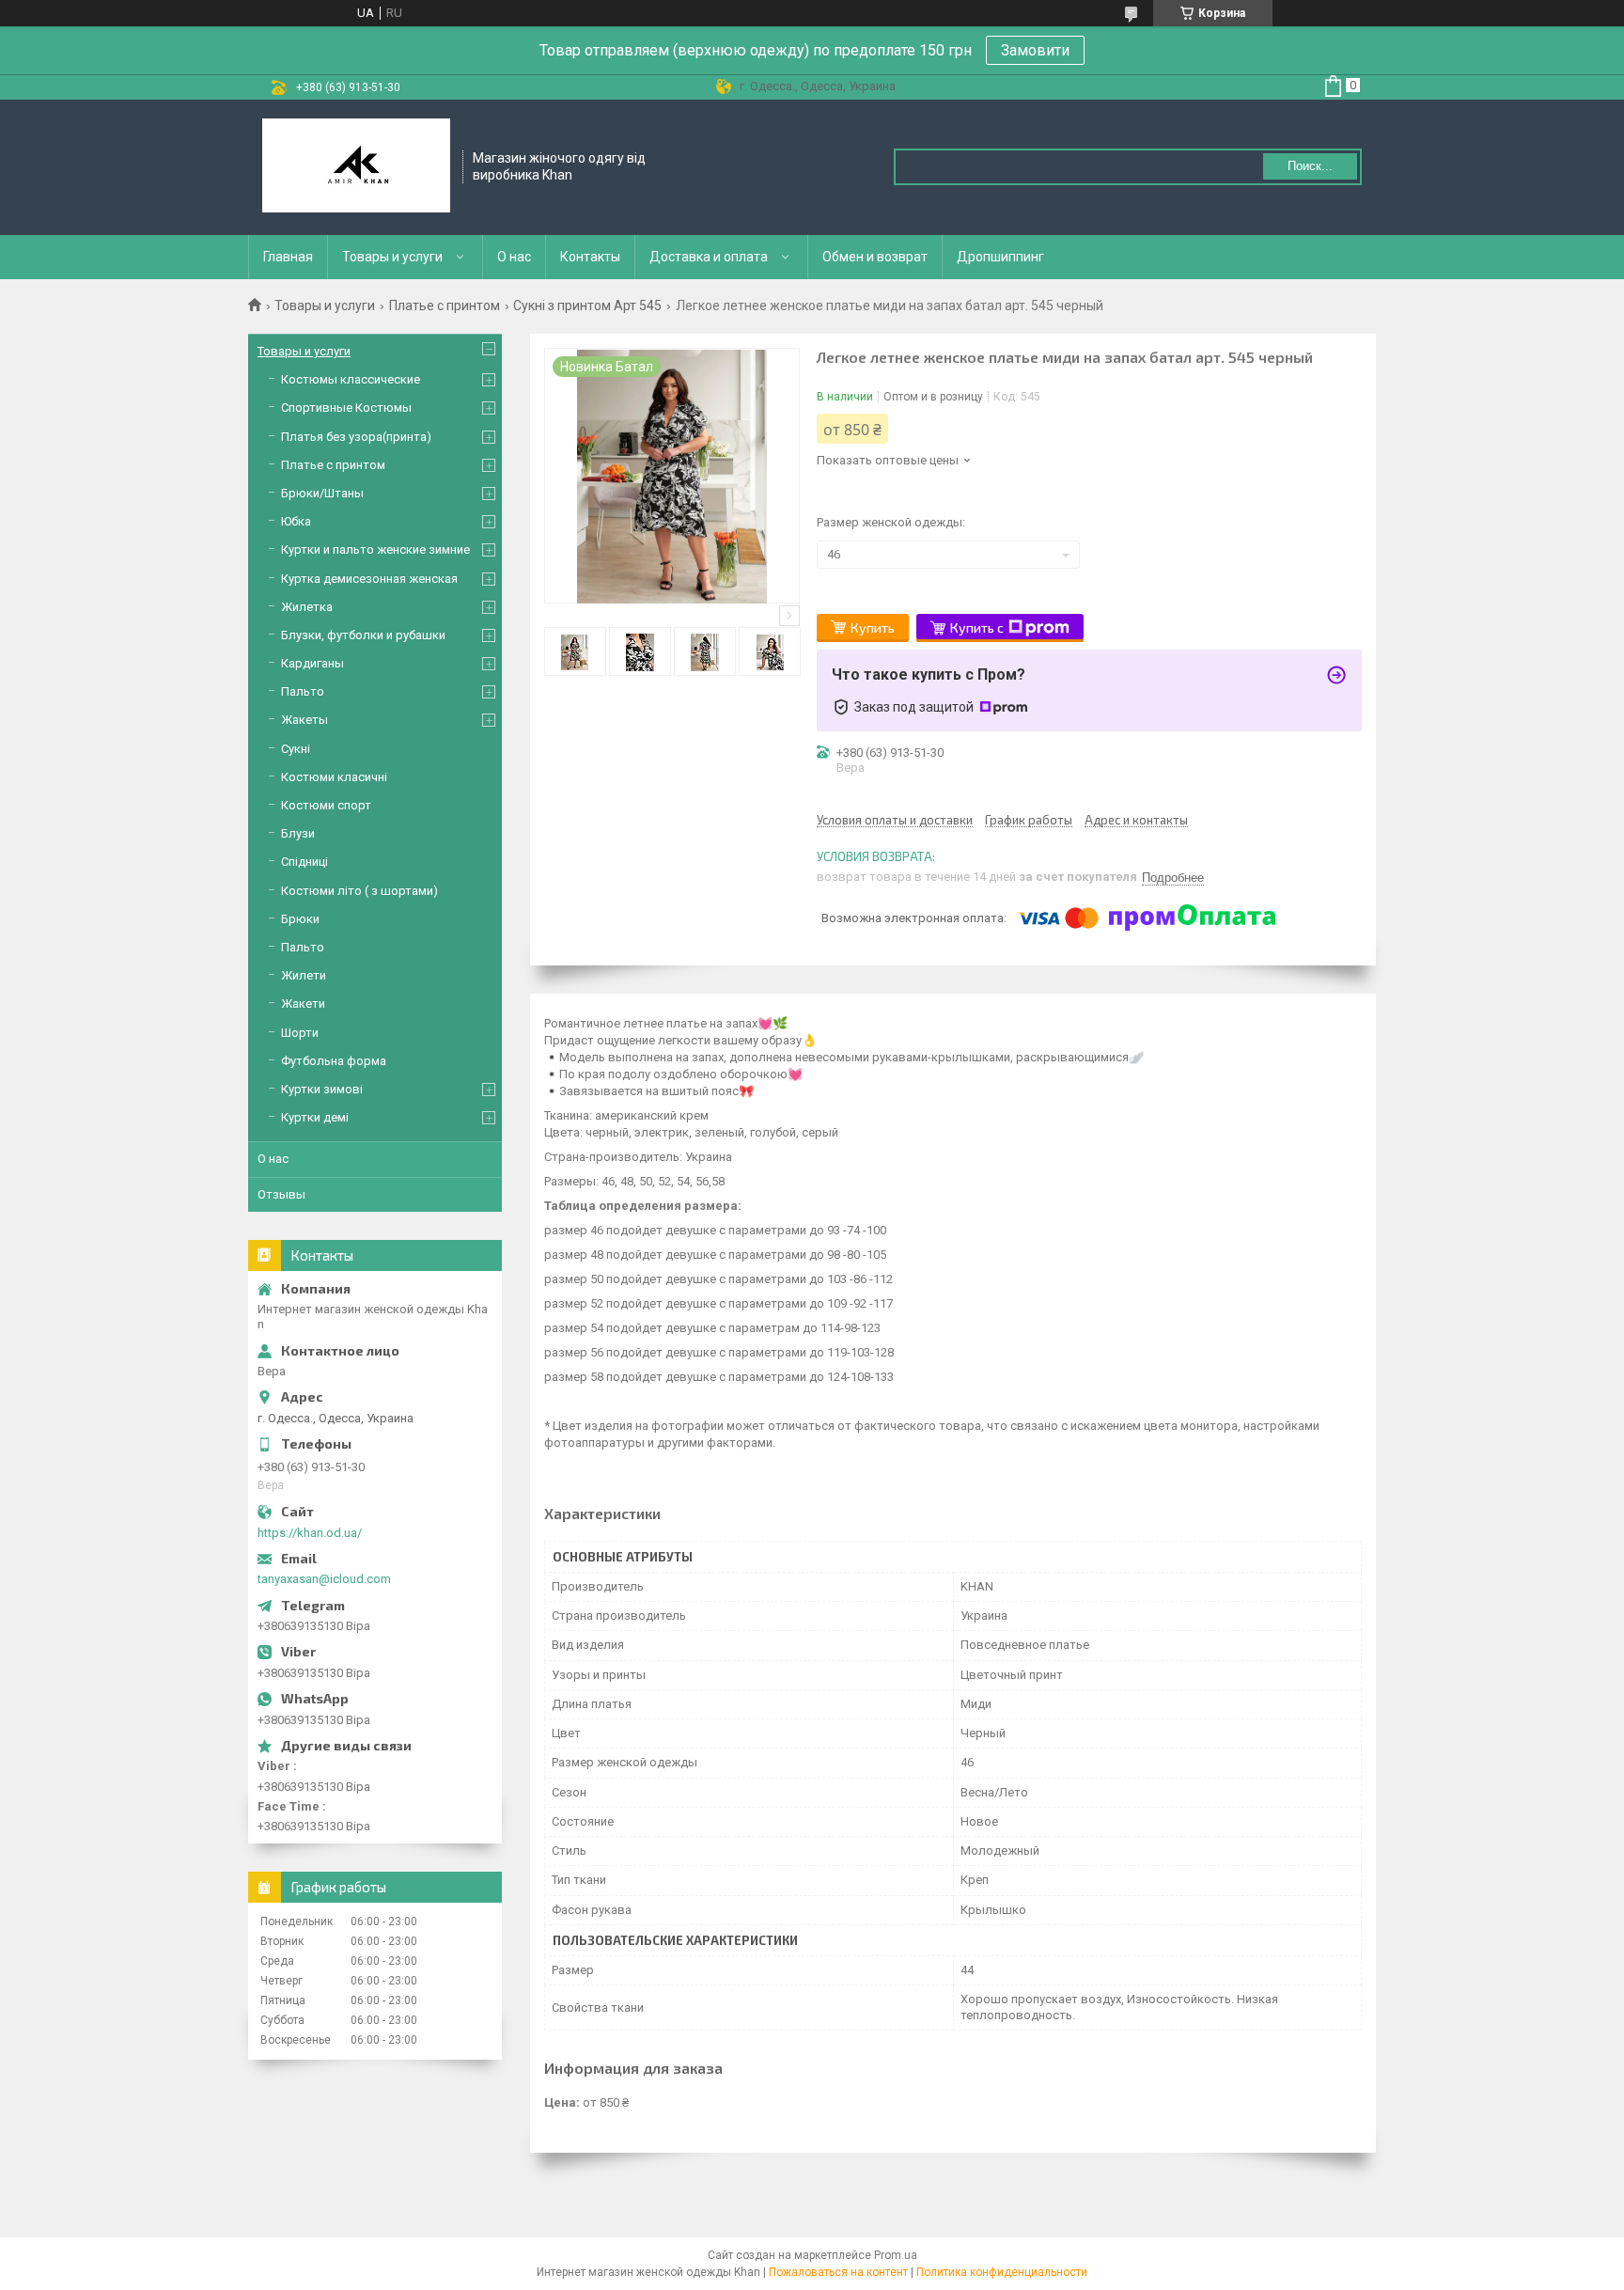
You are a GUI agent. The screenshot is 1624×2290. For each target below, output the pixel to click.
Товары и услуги (392, 257)
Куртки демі (315, 1117)
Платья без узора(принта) (356, 437)
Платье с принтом (445, 306)
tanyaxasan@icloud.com (324, 1579)
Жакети (303, 1004)
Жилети (304, 975)
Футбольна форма (334, 1061)
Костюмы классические (351, 379)
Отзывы (281, 1194)
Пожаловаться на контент (838, 2272)
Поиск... (1310, 166)
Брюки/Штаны (322, 493)
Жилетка (307, 607)
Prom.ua (896, 2255)
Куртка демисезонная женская (369, 579)
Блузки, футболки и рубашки (363, 635)
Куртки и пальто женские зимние (375, 549)
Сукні (296, 749)
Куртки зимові (322, 1089)
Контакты (590, 257)
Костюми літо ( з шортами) (359, 891)
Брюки (300, 919)
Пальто (303, 691)
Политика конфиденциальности (1002, 2272)
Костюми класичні (334, 777)
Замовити (1035, 50)
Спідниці (304, 862)
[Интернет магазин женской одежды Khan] (356, 167)
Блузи (298, 833)
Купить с (977, 627)
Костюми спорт (326, 805)
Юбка (296, 521)
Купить (873, 627)
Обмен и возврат (875, 257)
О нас (514, 257)
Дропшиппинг (1000, 257)
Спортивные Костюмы (346, 408)
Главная (288, 257)
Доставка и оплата (709, 257)
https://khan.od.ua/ (310, 1533)
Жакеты (304, 720)
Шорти (300, 1033)
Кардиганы (312, 663)
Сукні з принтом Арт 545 (587, 306)
